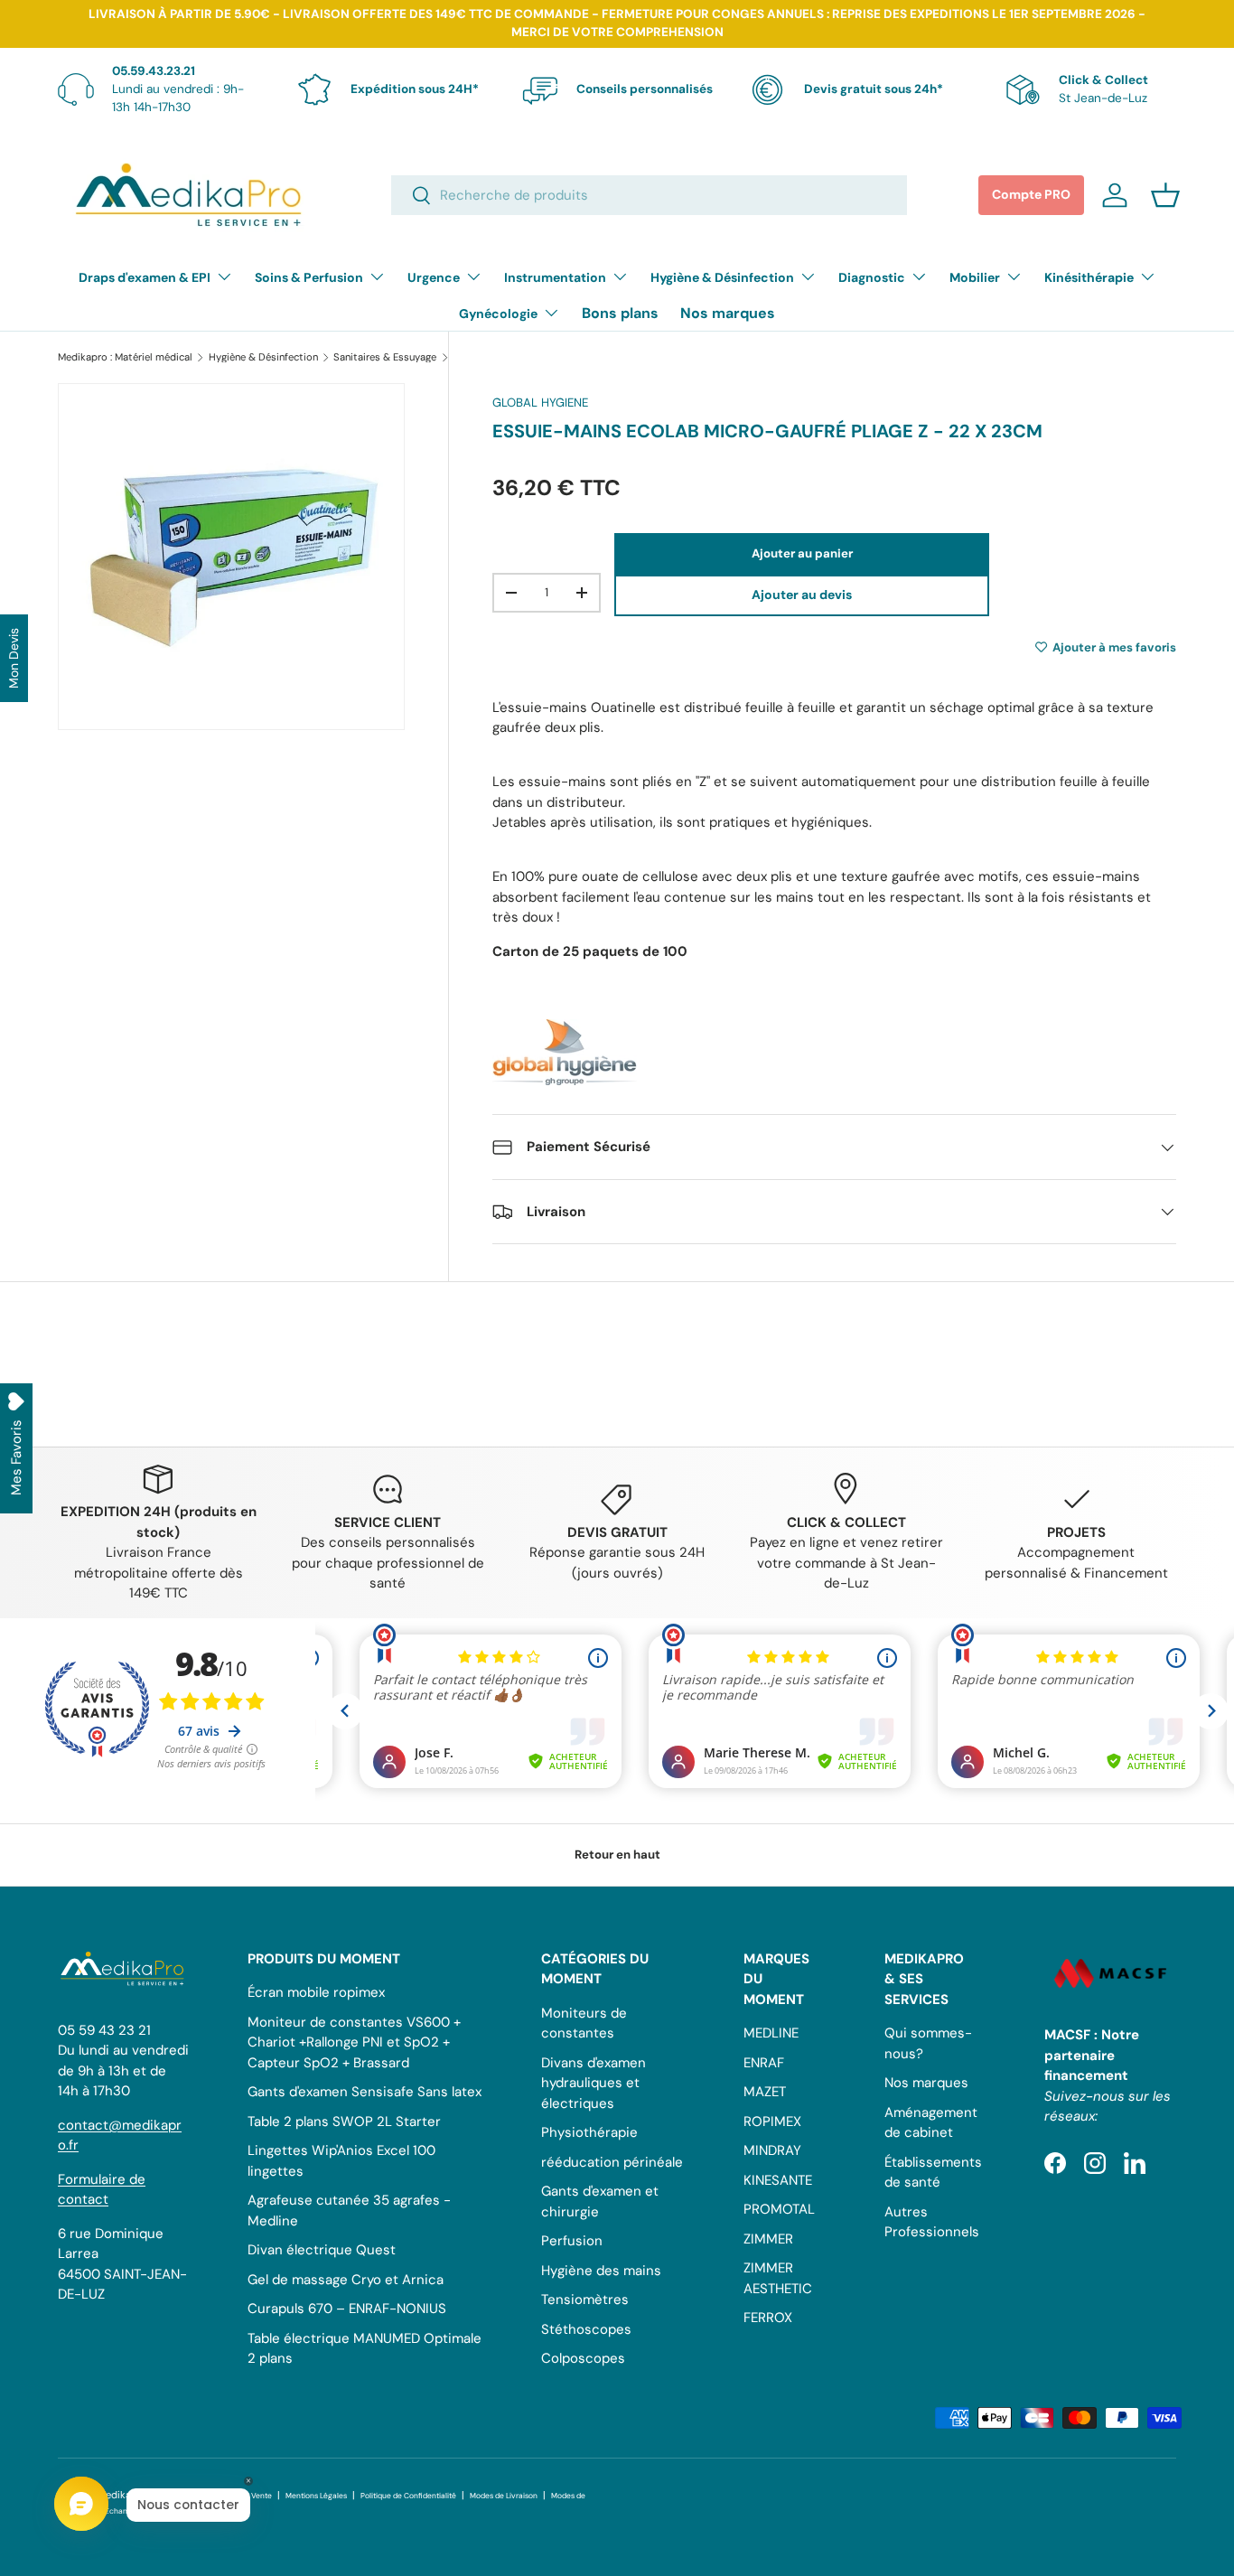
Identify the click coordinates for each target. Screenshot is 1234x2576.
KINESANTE (778, 2180)
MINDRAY (772, 2150)
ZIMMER (768, 2239)
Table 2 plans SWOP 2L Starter (344, 2122)
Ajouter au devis (802, 595)
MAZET (765, 2092)
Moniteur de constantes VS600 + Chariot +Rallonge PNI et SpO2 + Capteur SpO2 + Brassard (354, 2042)
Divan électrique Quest (322, 2250)
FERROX (768, 2318)
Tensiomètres (585, 2300)
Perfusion (572, 2241)
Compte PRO (1031, 194)
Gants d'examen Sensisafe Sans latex (365, 2092)
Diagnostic (872, 277)
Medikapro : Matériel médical (125, 357)
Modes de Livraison (504, 2496)
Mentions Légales (316, 2496)
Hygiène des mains (601, 2271)
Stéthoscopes (586, 2329)
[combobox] (650, 195)
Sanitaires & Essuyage (385, 357)
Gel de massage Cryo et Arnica (346, 2280)
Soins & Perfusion (309, 277)
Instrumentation (555, 277)
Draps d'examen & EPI (145, 277)
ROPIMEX (772, 2122)
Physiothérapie (589, 2132)
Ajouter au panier (802, 553)
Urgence (434, 277)
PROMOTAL (779, 2209)
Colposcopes (583, 2358)
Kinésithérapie (1089, 277)
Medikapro (122, 2495)
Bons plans (620, 313)
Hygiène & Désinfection (722, 277)
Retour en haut (617, 1855)
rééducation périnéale (612, 2162)
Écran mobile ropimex (316, 1992)
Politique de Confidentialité (408, 2496)
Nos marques (728, 313)
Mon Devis (14, 658)
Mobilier (975, 277)
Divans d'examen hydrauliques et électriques (594, 2083)
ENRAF (764, 2063)
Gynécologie (498, 314)
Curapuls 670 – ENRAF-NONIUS (347, 2309)
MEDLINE (771, 2033)
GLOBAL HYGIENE (540, 403)
